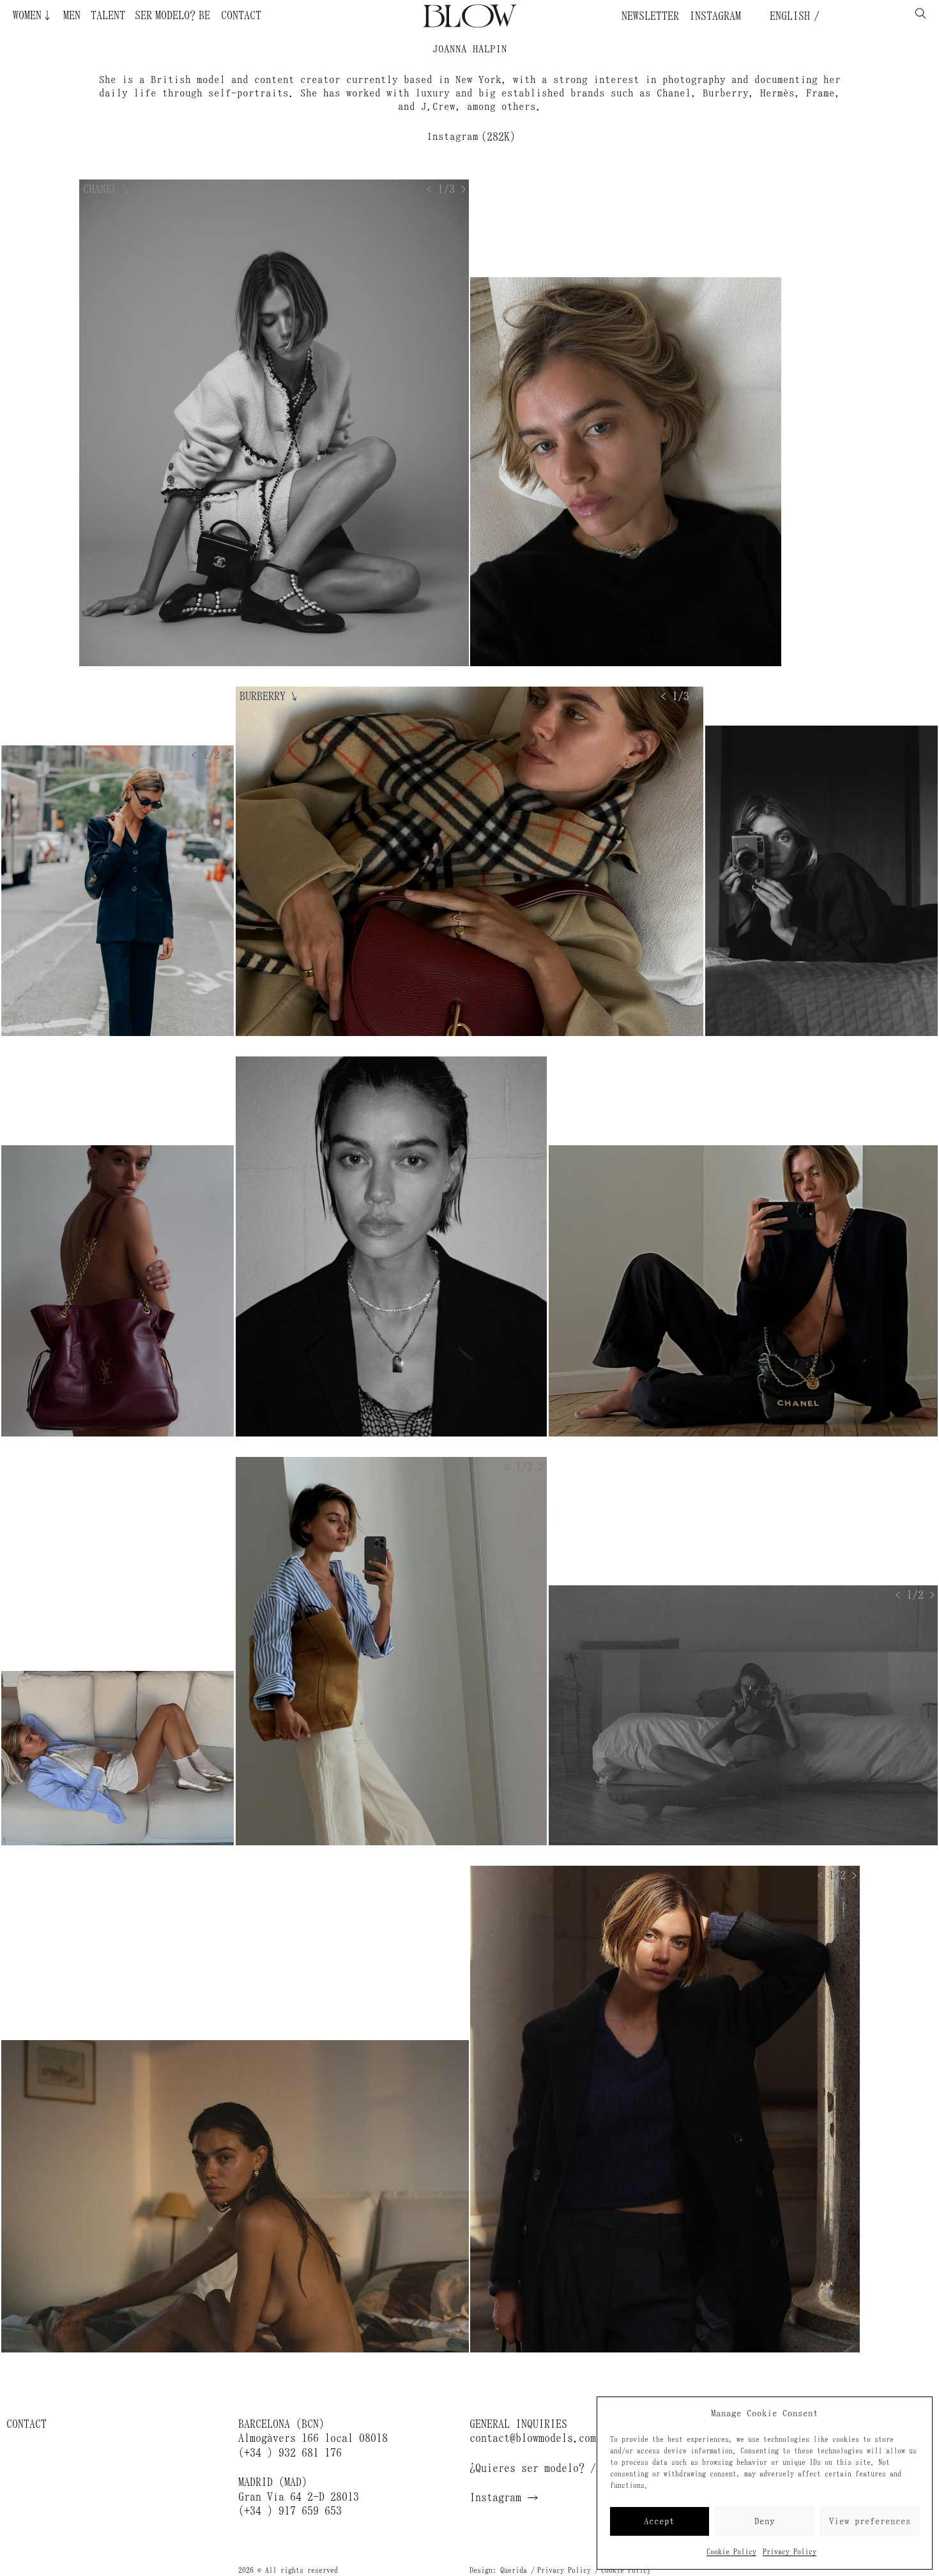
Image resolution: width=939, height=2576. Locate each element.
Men (72, 15)
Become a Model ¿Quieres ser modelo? (151, 15)
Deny (765, 2521)
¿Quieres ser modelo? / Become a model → (584, 2468)
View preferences (870, 2521)
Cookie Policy (731, 2552)
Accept (659, 2521)
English (787, 16)
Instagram (715, 16)
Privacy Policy (790, 2552)
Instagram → (504, 2497)
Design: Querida (498, 2570)
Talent (108, 15)
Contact (241, 15)
